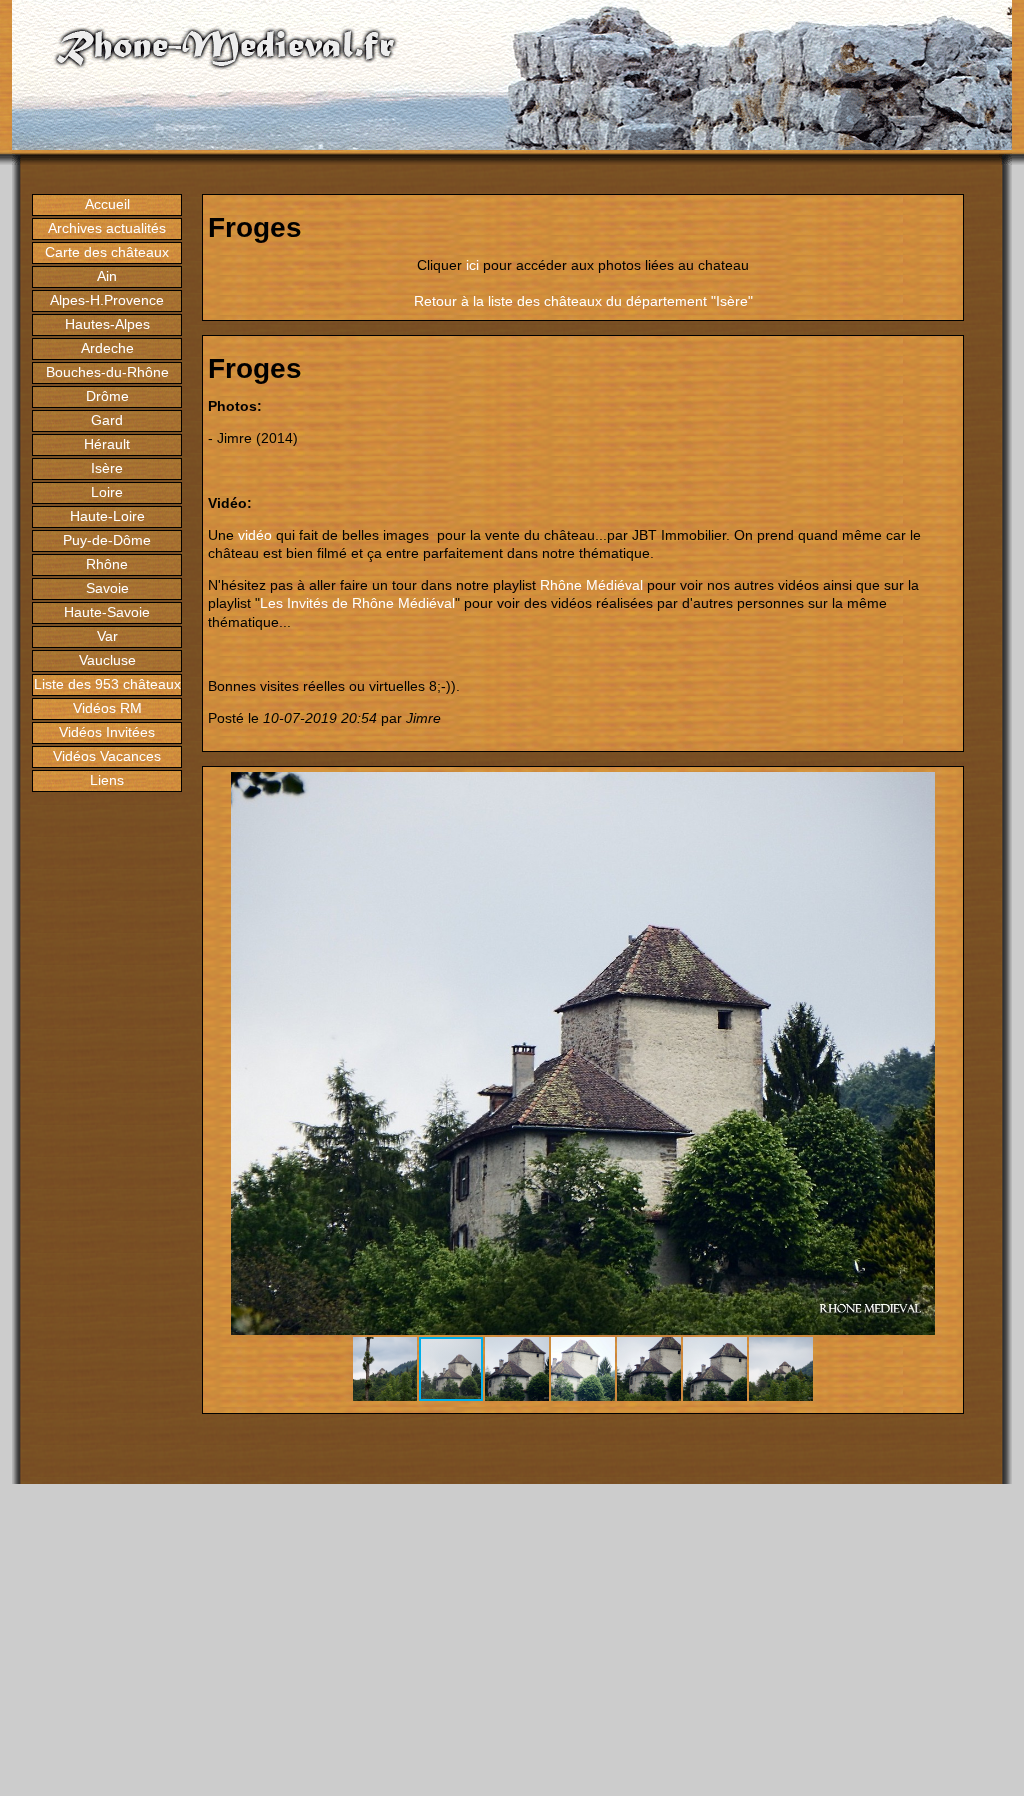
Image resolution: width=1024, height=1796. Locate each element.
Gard (107, 420)
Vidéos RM (107, 708)
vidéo (255, 535)
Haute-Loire (107, 516)
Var (107, 636)
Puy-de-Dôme (107, 540)
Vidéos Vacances (107, 756)
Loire (107, 492)
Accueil (107, 204)
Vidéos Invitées (107, 732)
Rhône (107, 564)
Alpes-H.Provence (107, 300)
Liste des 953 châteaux (107, 684)
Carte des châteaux (107, 252)
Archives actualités (107, 228)
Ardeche (107, 348)
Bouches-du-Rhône (107, 372)
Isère (107, 468)
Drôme (107, 396)
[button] (940, 790)
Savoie (107, 588)
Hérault (107, 444)
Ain (107, 276)
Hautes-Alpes (107, 324)
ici (472, 265)
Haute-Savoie (107, 612)
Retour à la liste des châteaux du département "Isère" (583, 301)
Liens (107, 780)
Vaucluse (107, 660)
